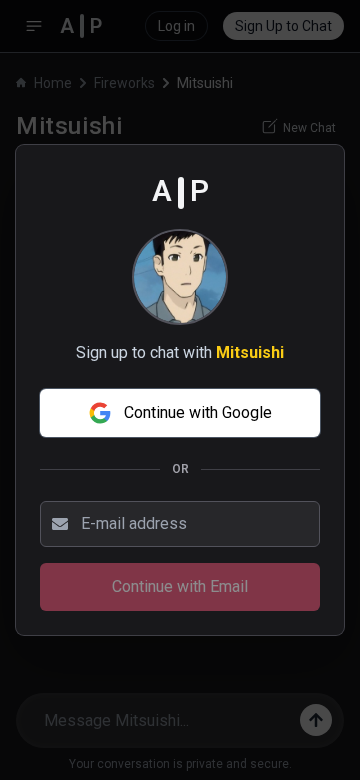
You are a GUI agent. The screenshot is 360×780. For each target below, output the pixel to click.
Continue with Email (180, 586)
